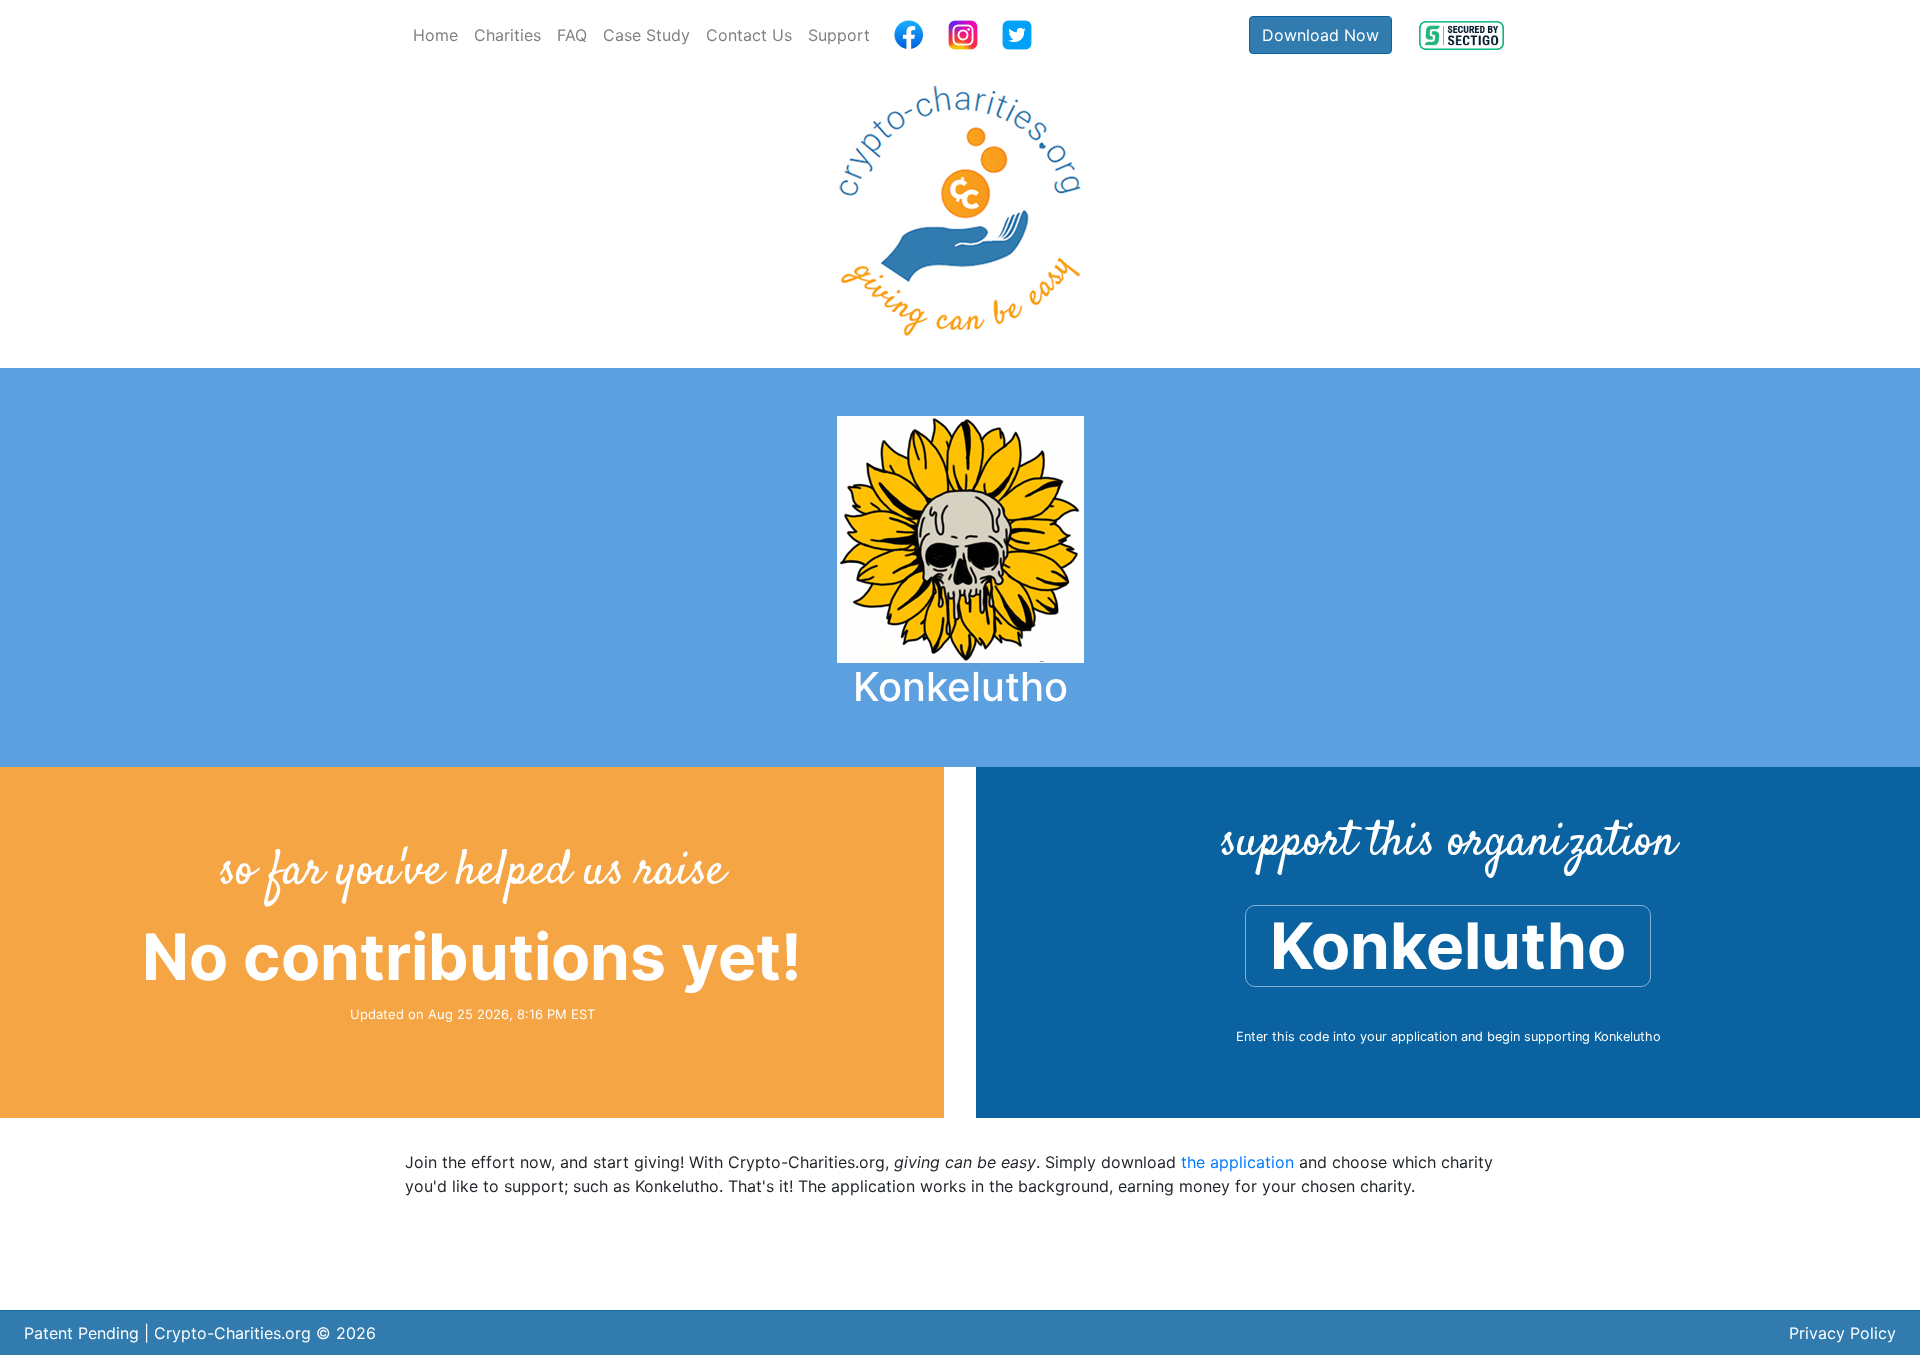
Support (839, 35)
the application (1237, 1162)
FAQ (572, 35)
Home (435, 35)
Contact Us (749, 35)
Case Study (646, 35)
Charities (507, 35)
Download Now (1320, 35)
